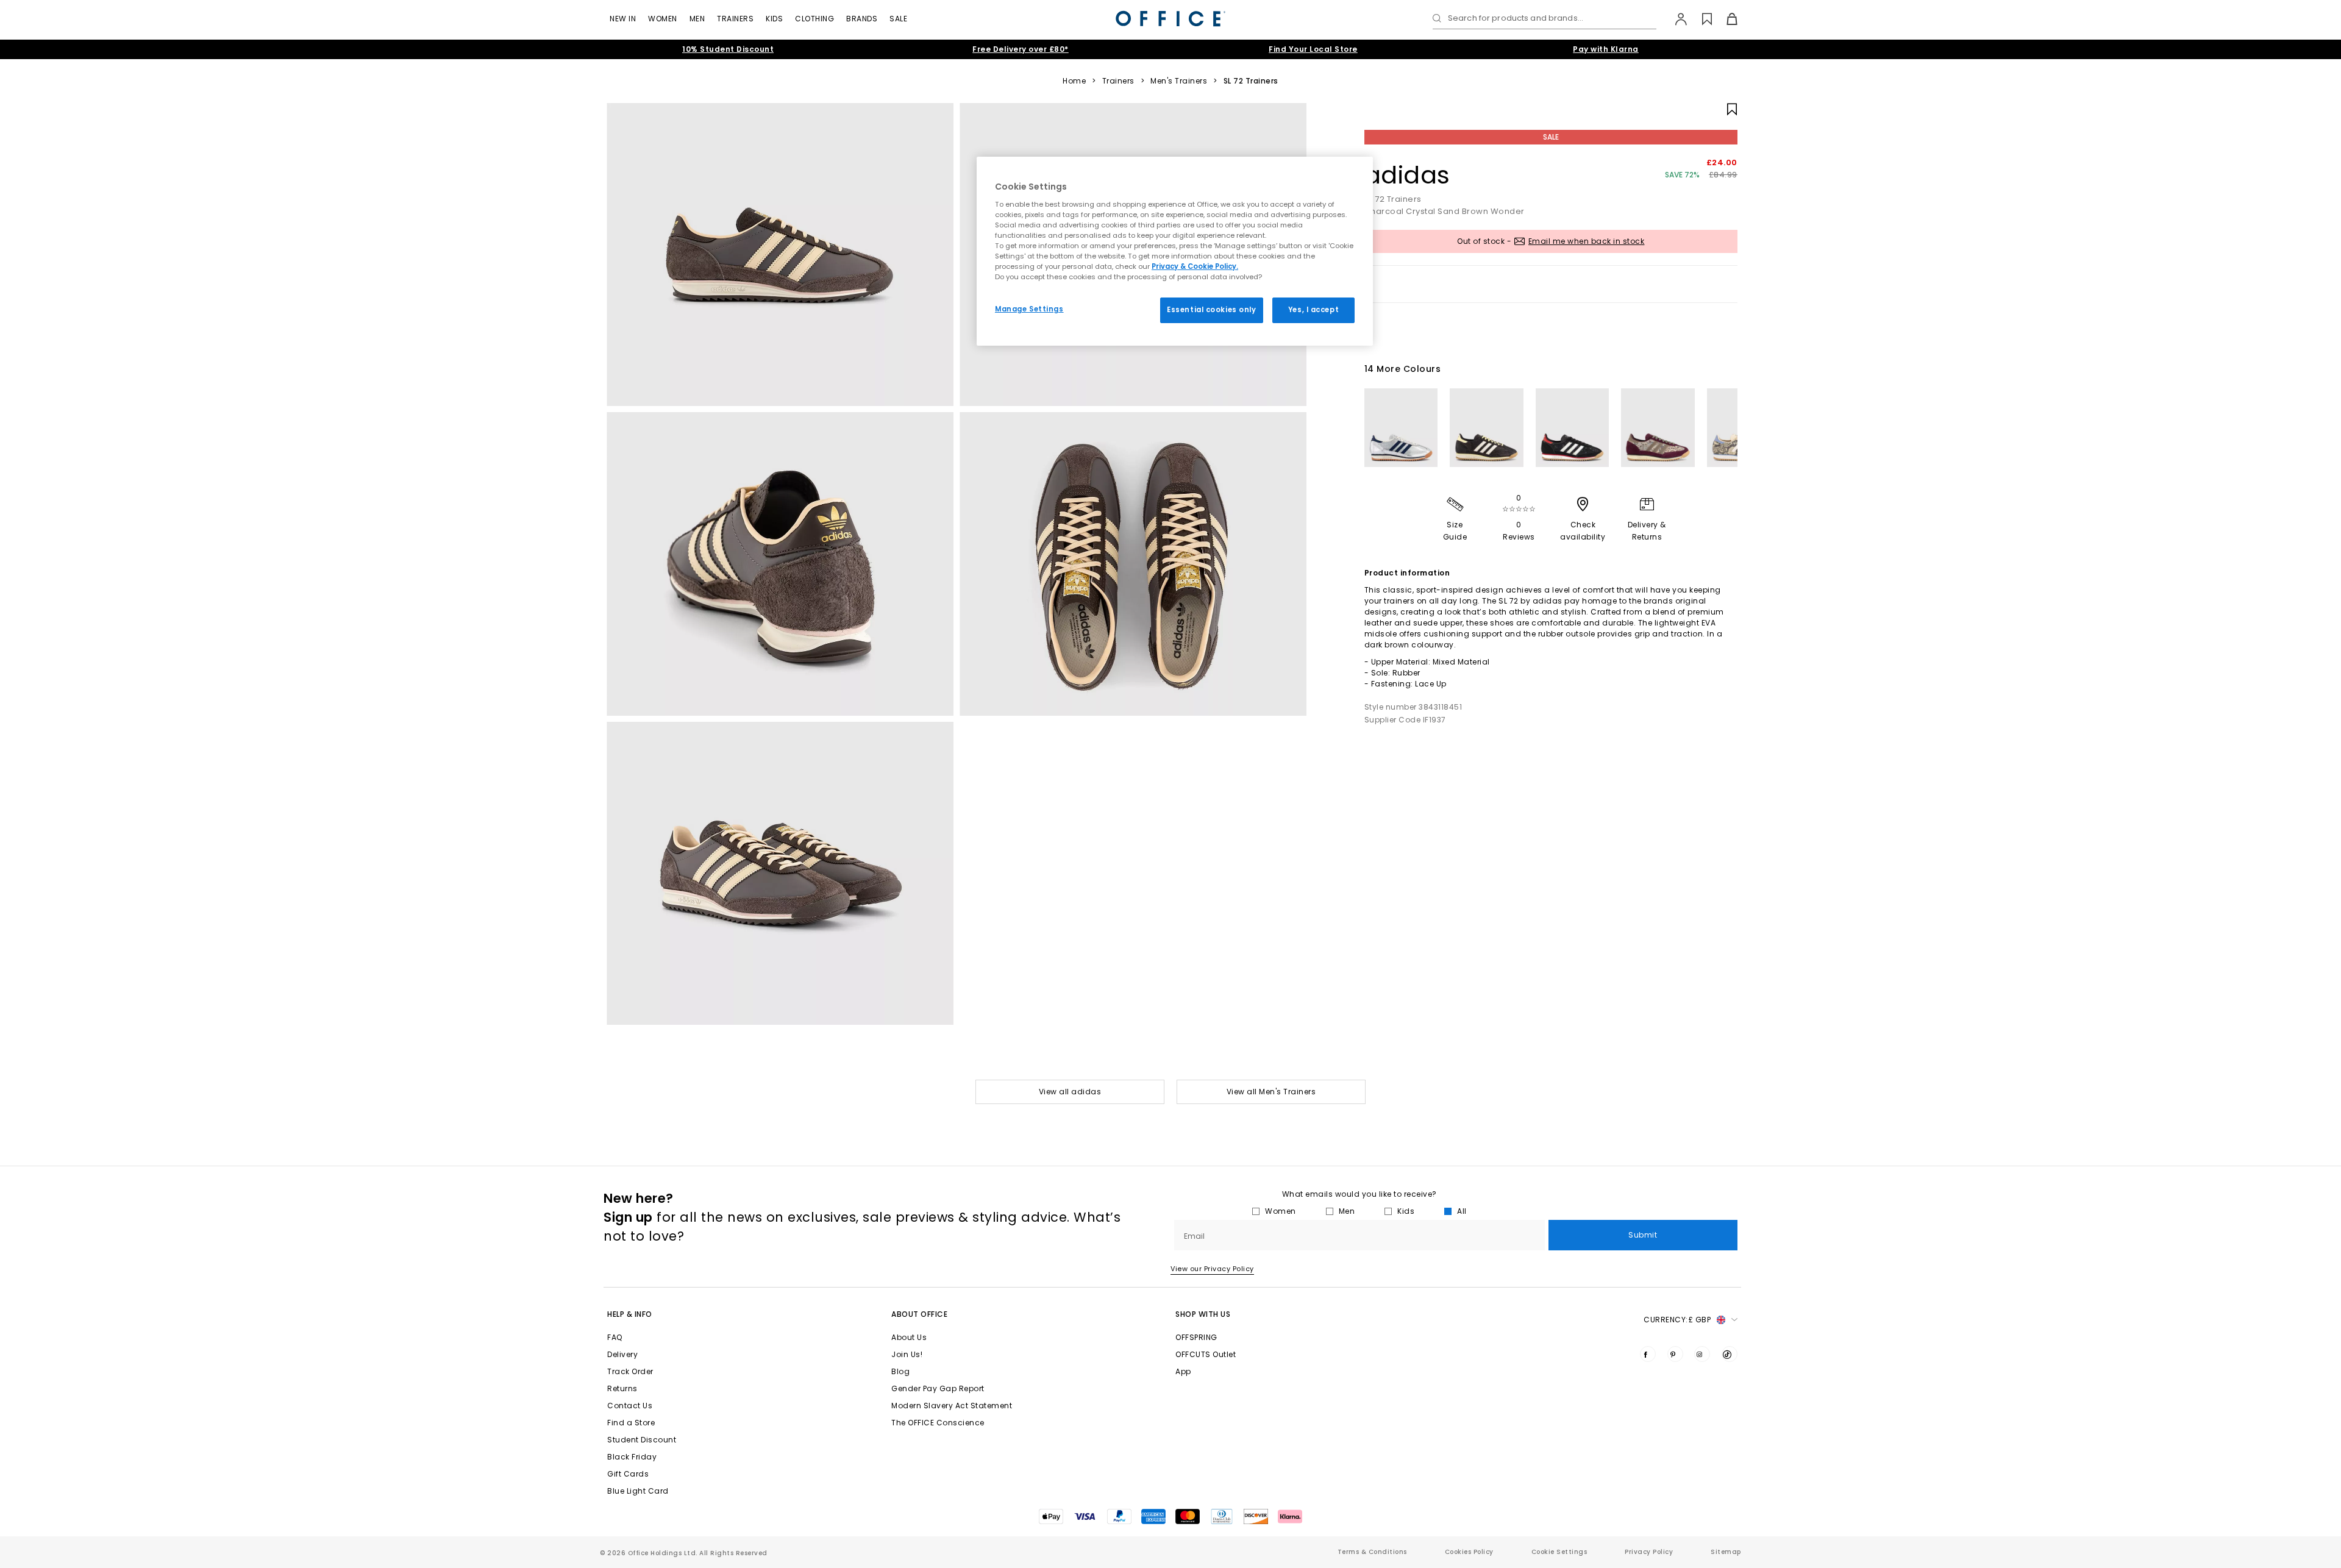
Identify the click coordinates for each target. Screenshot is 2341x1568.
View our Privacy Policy (1212, 1269)
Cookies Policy (1469, 1552)
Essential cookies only (1212, 310)
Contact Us (630, 1406)
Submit (1643, 1235)
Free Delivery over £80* (1021, 49)
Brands (862, 19)
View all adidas (1070, 1092)
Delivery (622, 1354)
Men (697, 19)
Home (1074, 81)
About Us (909, 1337)
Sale (898, 19)
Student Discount (642, 1440)
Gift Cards (628, 1474)
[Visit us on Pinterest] (1675, 1354)
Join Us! (907, 1354)
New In (623, 19)
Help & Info (630, 1314)
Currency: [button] (1677, 1320)
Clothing (814, 19)
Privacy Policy (1649, 1552)
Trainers (735, 19)
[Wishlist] (1700, 19)
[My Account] (1675, 19)
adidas (1407, 175)
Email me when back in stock (1587, 241)
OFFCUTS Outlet (1206, 1354)
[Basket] (1725, 19)
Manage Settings (1029, 309)
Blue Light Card (638, 1491)
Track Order (630, 1371)
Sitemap (1726, 1552)
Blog (900, 1371)
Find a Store (631, 1423)
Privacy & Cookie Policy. (1195, 266)
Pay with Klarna (1606, 49)
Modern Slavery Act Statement (952, 1406)
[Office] (1170, 19)
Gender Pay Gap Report (938, 1388)
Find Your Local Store (1313, 49)
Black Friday (632, 1457)
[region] (1175, 251)
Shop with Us (1203, 1314)
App (1183, 1371)
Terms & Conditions (1372, 1552)
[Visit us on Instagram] (1702, 1354)
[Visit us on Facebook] (1648, 1354)
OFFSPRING (1196, 1337)
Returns (622, 1388)
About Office (919, 1314)
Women (663, 19)
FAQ (615, 1337)
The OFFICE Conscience (938, 1423)
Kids (774, 19)
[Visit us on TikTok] (1730, 1354)
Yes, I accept (1313, 310)
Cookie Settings (1559, 1552)
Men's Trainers (1179, 81)
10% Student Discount (728, 49)
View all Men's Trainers (1271, 1092)
